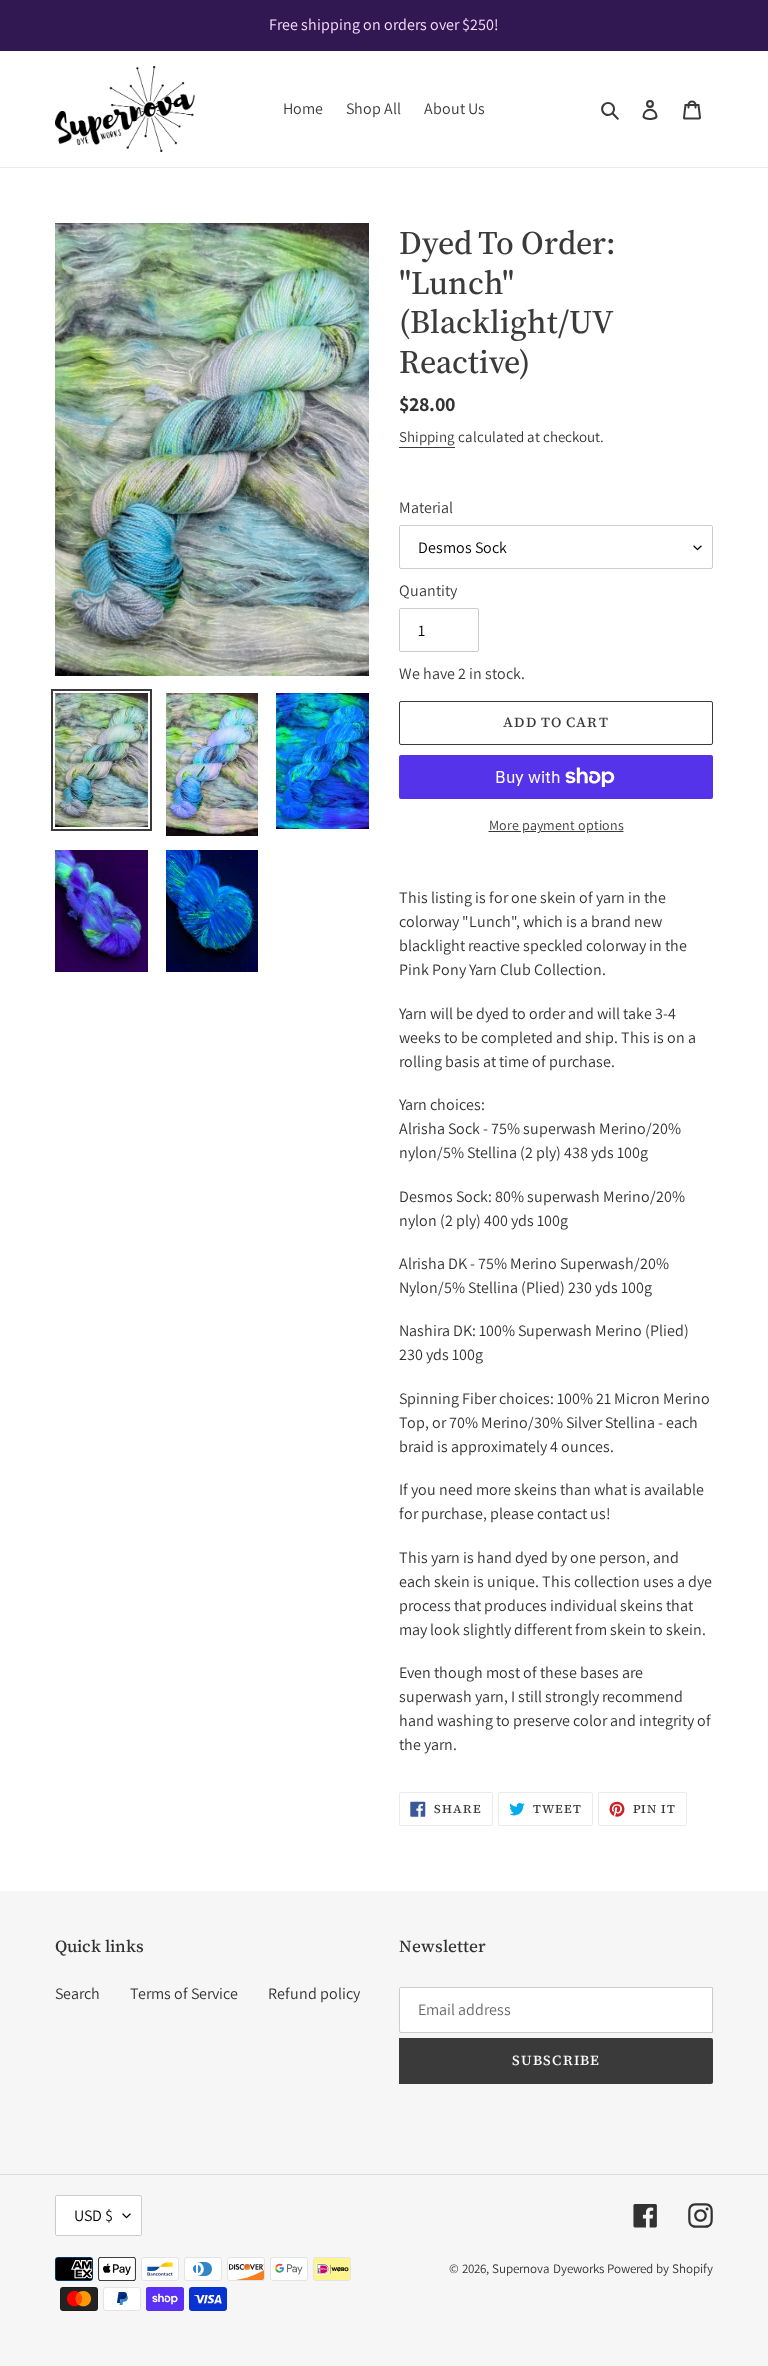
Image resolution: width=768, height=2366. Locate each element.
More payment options (556, 825)
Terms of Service (184, 1993)
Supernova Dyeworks (548, 2268)
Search (77, 1993)
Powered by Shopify (660, 2268)
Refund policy (314, 1993)
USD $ (93, 2215)
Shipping (427, 436)
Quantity (428, 590)
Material (426, 507)
